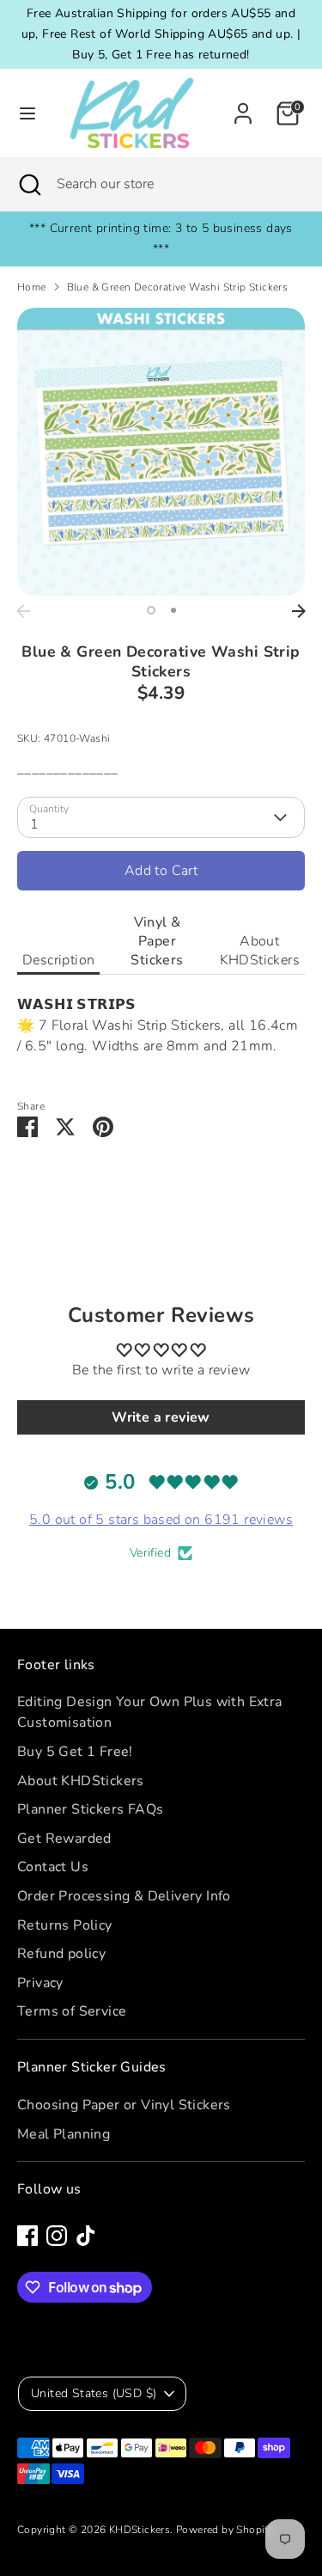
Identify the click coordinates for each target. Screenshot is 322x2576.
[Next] (299, 611)
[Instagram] (57, 2236)
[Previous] (23, 611)
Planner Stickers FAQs (90, 1809)
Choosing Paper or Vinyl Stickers (124, 2105)
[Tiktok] (86, 2236)
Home (32, 287)
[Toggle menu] (22, 113)
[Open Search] (28, 184)
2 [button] (173, 610)
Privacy (40, 1983)
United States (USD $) (94, 2393)
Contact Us (53, 1867)
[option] (161, 452)
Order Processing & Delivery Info (124, 1896)
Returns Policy (65, 1925)
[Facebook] (27, 2236)
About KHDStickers (260, 951)
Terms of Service (72, 2011)
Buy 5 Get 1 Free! (75, 1752)
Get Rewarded (64, 1839)
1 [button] (151, 610)
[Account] (243, 107)
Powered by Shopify (225, 2530)
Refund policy (61, 1954)
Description (58, 960)
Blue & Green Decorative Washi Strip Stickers (178, 287)
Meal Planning (64, 2134)
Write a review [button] (161, 1417)
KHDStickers (140, 2530)
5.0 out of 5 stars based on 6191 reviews (161, 1520)
